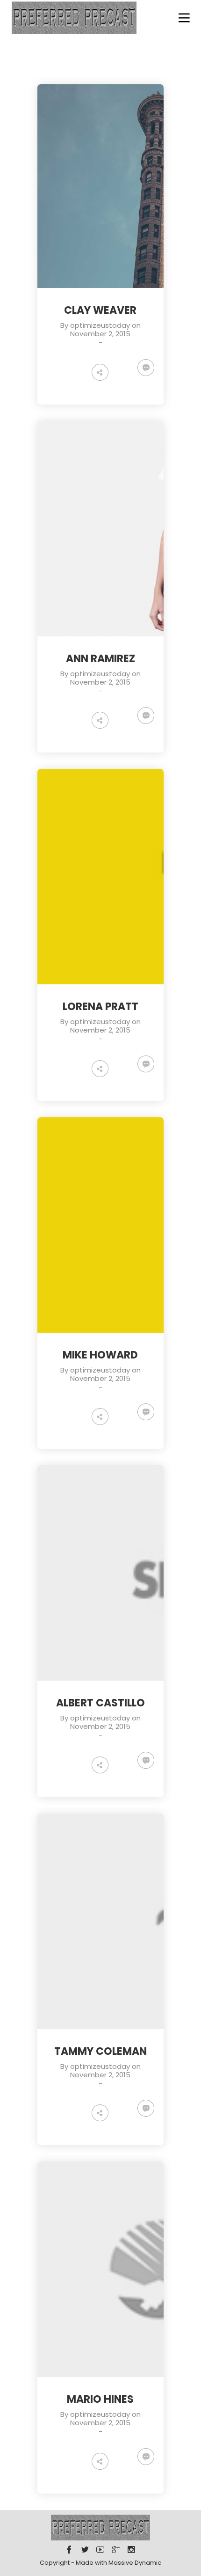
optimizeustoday (100, 325)
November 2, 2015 (100, 334)
